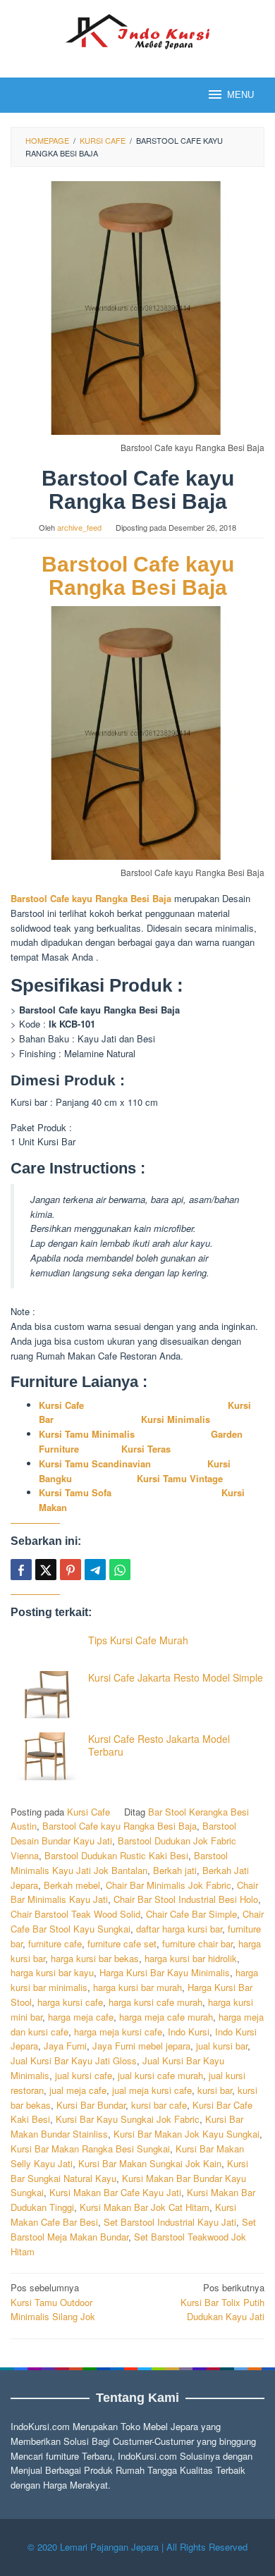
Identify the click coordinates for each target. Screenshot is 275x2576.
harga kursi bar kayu (52, 1972)
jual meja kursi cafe (152, 2090)
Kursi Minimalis (176, 1419)
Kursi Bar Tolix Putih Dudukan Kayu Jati (222, 2302)
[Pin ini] (71, 1570)
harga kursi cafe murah (155, 2002)
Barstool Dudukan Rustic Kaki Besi (116, 1855)
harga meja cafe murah (166, 2017)
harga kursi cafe (70, 2002)
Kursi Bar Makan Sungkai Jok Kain (150, 2163)
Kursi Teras (145, 1449)
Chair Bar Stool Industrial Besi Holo (186, 1899)
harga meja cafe (81, 2017)
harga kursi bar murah (137, 1987)
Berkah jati (175, 1870)
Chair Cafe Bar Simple (191, 1914)
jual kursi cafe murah (160, 2075)
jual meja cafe (78, 2090)
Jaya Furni (65, 2046)
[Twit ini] (46, 1570)
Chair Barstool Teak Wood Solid (75, 1914)
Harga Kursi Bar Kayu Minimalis (165, 1972)
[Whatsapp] (120, 1570)
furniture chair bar (197, 1943)
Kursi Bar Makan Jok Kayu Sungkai (187, 2134)
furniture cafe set (122, 1943)
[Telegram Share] (95, 1570)
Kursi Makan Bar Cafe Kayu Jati (115, 2192)
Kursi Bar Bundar (91, 2105)
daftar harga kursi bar (179, 1929)
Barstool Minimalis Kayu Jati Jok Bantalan (119, 1863)
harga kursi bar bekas (95, 1958)
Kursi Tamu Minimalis (87, 1434)
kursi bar (215, 2090)
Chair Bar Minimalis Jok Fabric (169, 1885)
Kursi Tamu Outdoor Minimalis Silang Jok (53, 2302)
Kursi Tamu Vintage (180, 1478)
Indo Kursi (189, 2032)
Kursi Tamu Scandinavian (95, 1463)
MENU (240, 95)
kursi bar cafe (159, 2105)
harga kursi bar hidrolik (191, 1958)
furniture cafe (55, 1943)
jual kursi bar (222, 2046)
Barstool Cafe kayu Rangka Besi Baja (138, 576)
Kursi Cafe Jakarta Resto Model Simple (176, 1677)
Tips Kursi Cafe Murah (138, 1640)
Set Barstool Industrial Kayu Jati (170, 2222)
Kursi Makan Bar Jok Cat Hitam (145, 2207)
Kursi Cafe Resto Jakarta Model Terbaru (159, 1745)
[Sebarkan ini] (21, 1570)
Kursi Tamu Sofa (75, 1492)
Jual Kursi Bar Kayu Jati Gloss (74, 2060)
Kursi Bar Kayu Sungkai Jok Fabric (128, 2119)
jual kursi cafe (84, 2075)
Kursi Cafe (61, 1405)
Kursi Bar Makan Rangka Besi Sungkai (90, 2149)
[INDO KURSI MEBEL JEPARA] (137, 30)
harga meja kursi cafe (118, 2032)
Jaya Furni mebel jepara (141, 2046)
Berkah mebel (72, 1885)
